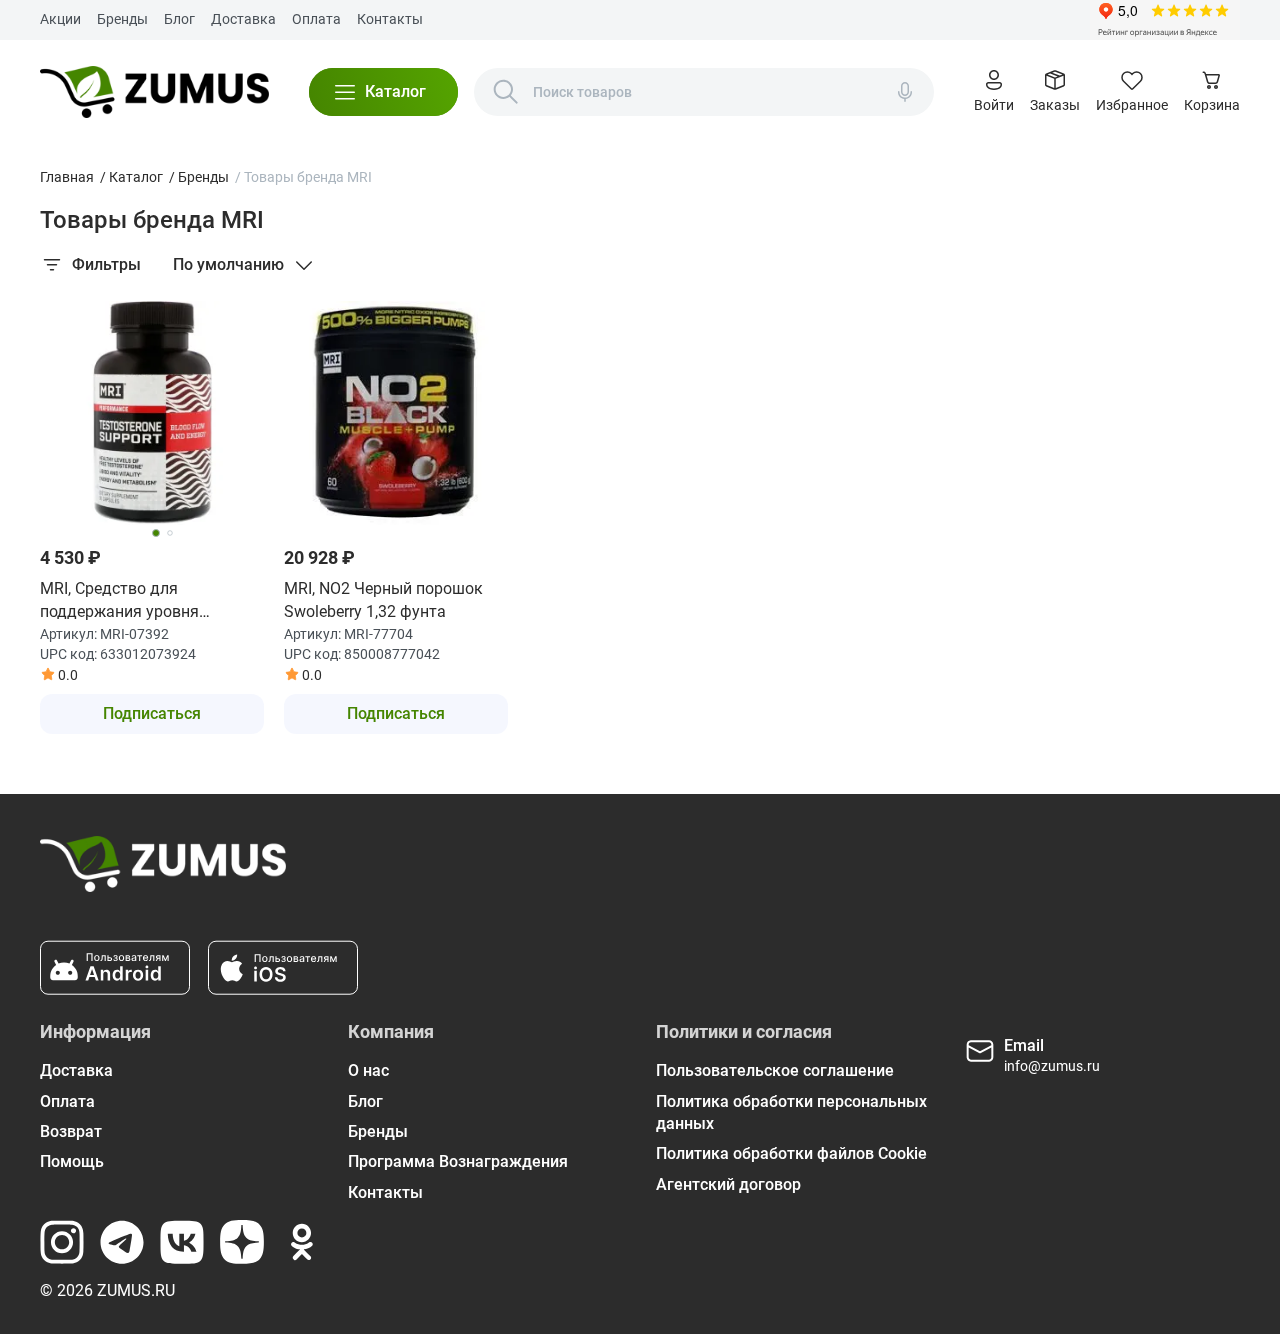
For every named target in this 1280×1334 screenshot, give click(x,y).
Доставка (243, 19)
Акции (60, 19)
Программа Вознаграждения (458, 1161)
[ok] (302, 1242)
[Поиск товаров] (506, 92)
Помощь (72, 1161)
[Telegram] (122, 1242)
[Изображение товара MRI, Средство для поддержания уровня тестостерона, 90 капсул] (152, 413)
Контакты (390, 19)
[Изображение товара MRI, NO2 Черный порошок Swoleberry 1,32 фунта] (396, 413)
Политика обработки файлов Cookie (791, 1153)
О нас (368, 1070)
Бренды (122, 19)
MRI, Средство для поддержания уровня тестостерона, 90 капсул (130, 601)
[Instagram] (62, 1242)
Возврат (71, 1131)
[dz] (242, 1242)
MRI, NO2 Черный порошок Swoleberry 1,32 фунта (383, 599)
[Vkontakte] (182, 1242)
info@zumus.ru (1052, 1066)
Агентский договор (728, 1184)
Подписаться (152, 713)
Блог (179, 19)
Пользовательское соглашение (775, 1070)
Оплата (316, 19)
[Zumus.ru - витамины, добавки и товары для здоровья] (154, 92)
